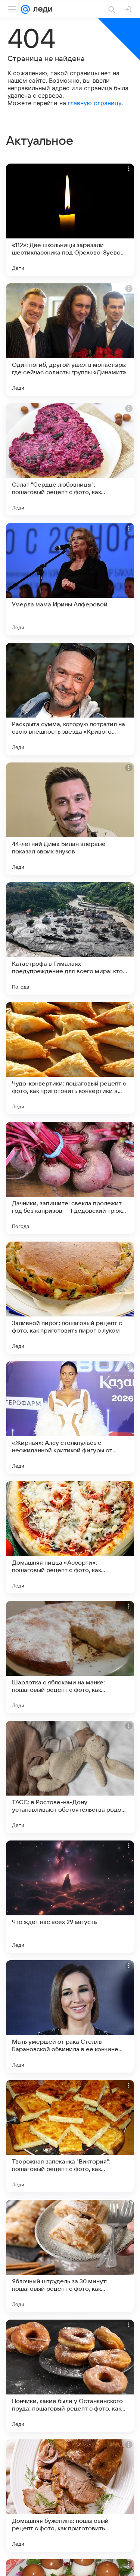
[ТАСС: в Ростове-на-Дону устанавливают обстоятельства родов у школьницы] (70, 1777)
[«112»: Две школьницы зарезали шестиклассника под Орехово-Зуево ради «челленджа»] (70, 220)
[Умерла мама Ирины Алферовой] (70, 579)
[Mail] (25, 9)
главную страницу (95, 103)
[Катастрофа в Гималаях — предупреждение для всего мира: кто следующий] (70, 938)
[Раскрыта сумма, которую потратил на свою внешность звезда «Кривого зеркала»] (70, 699)
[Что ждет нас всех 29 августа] (70, 1897)
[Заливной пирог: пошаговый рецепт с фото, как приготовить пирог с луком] (70, 1298)
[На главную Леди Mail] (41, 9)
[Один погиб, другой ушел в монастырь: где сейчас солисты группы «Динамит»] (70, 339)
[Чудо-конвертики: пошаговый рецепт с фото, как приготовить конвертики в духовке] (70, 1058)
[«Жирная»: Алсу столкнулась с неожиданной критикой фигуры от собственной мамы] (70, 1418)
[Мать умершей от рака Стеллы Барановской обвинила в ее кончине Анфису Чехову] (70, 2016)
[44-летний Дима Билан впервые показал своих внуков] (70, 819)
